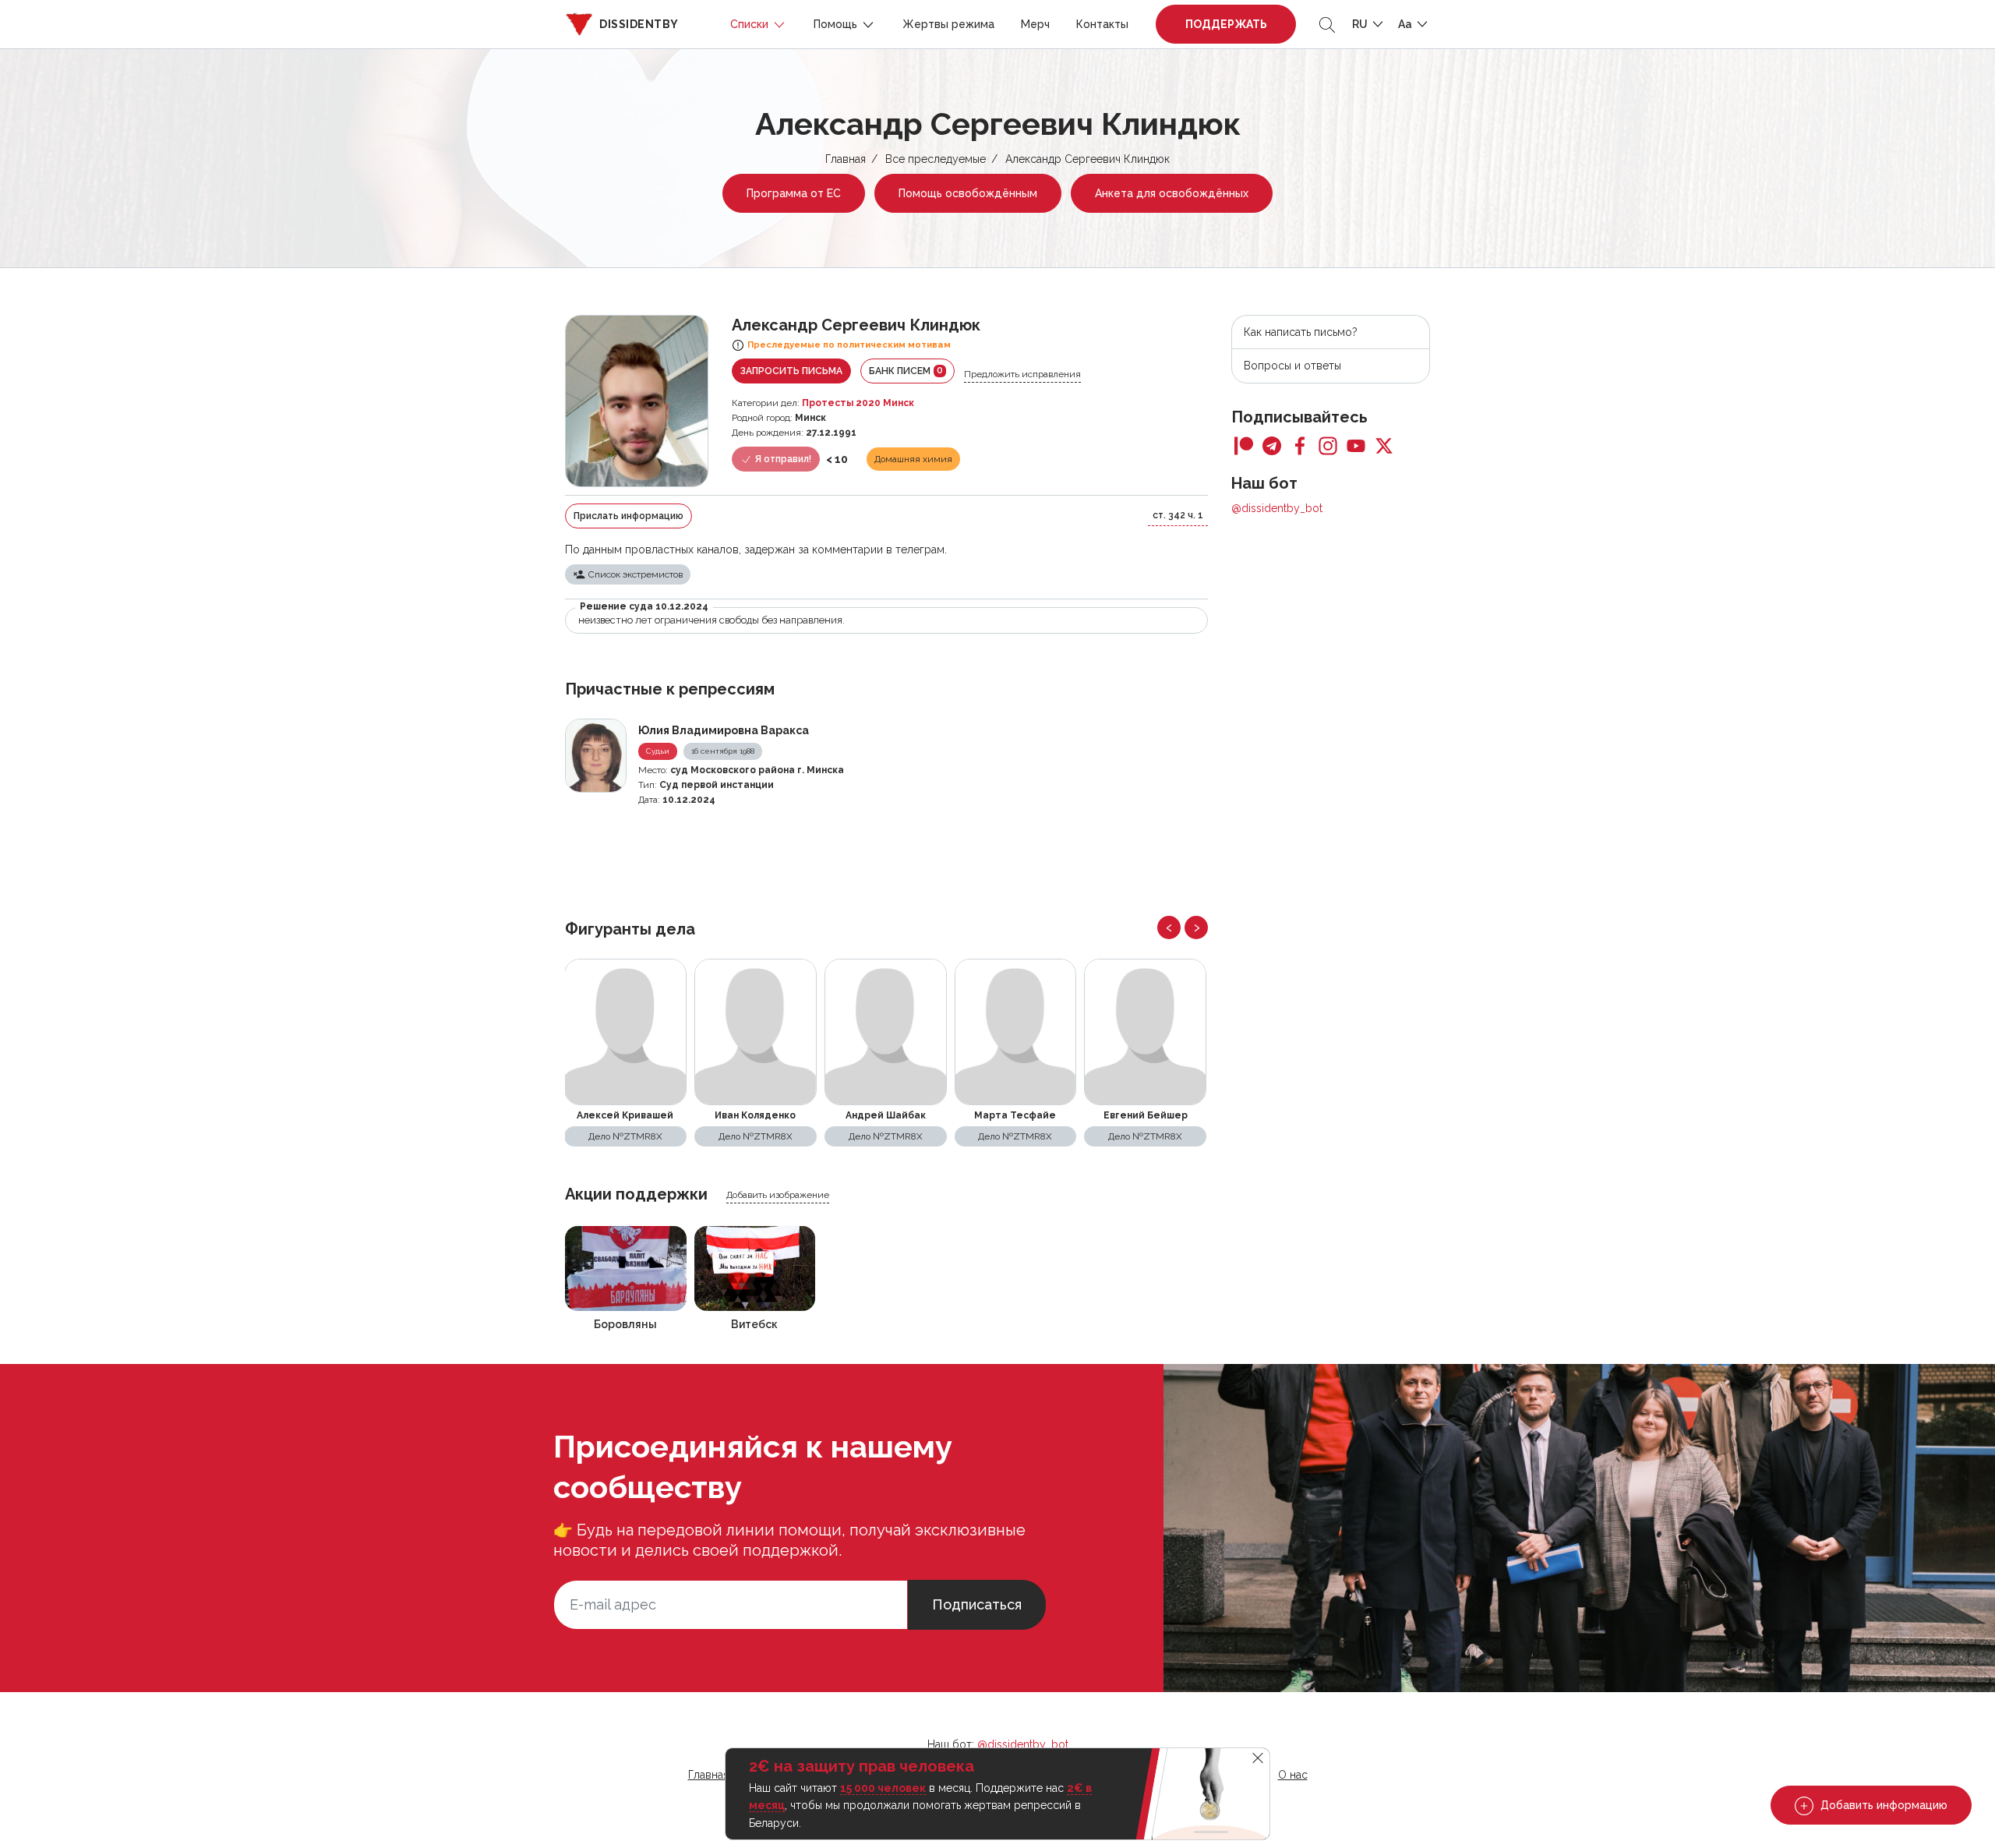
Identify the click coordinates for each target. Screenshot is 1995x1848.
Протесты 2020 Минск (858, 403)
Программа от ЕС (794, 193)
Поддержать (1226, 24)
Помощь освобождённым (968, 193)
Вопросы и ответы (1292, 366)
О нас (1293, 1775)
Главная (846, 159)
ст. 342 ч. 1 (1178, 515)
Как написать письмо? (1301, 332)
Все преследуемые (936, 159)
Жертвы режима (948, 24)
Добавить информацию (1882, 1805)
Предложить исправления (1022, 374)
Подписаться (977, 1604)
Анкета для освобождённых (1172, 193)
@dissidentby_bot (1277, 508)
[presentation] (1169, 928)
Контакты (1102, 24)
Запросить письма (791, 371)
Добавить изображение (778, 1195)
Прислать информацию (629, 516)
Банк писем (906, 371)
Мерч (1035, 24)
